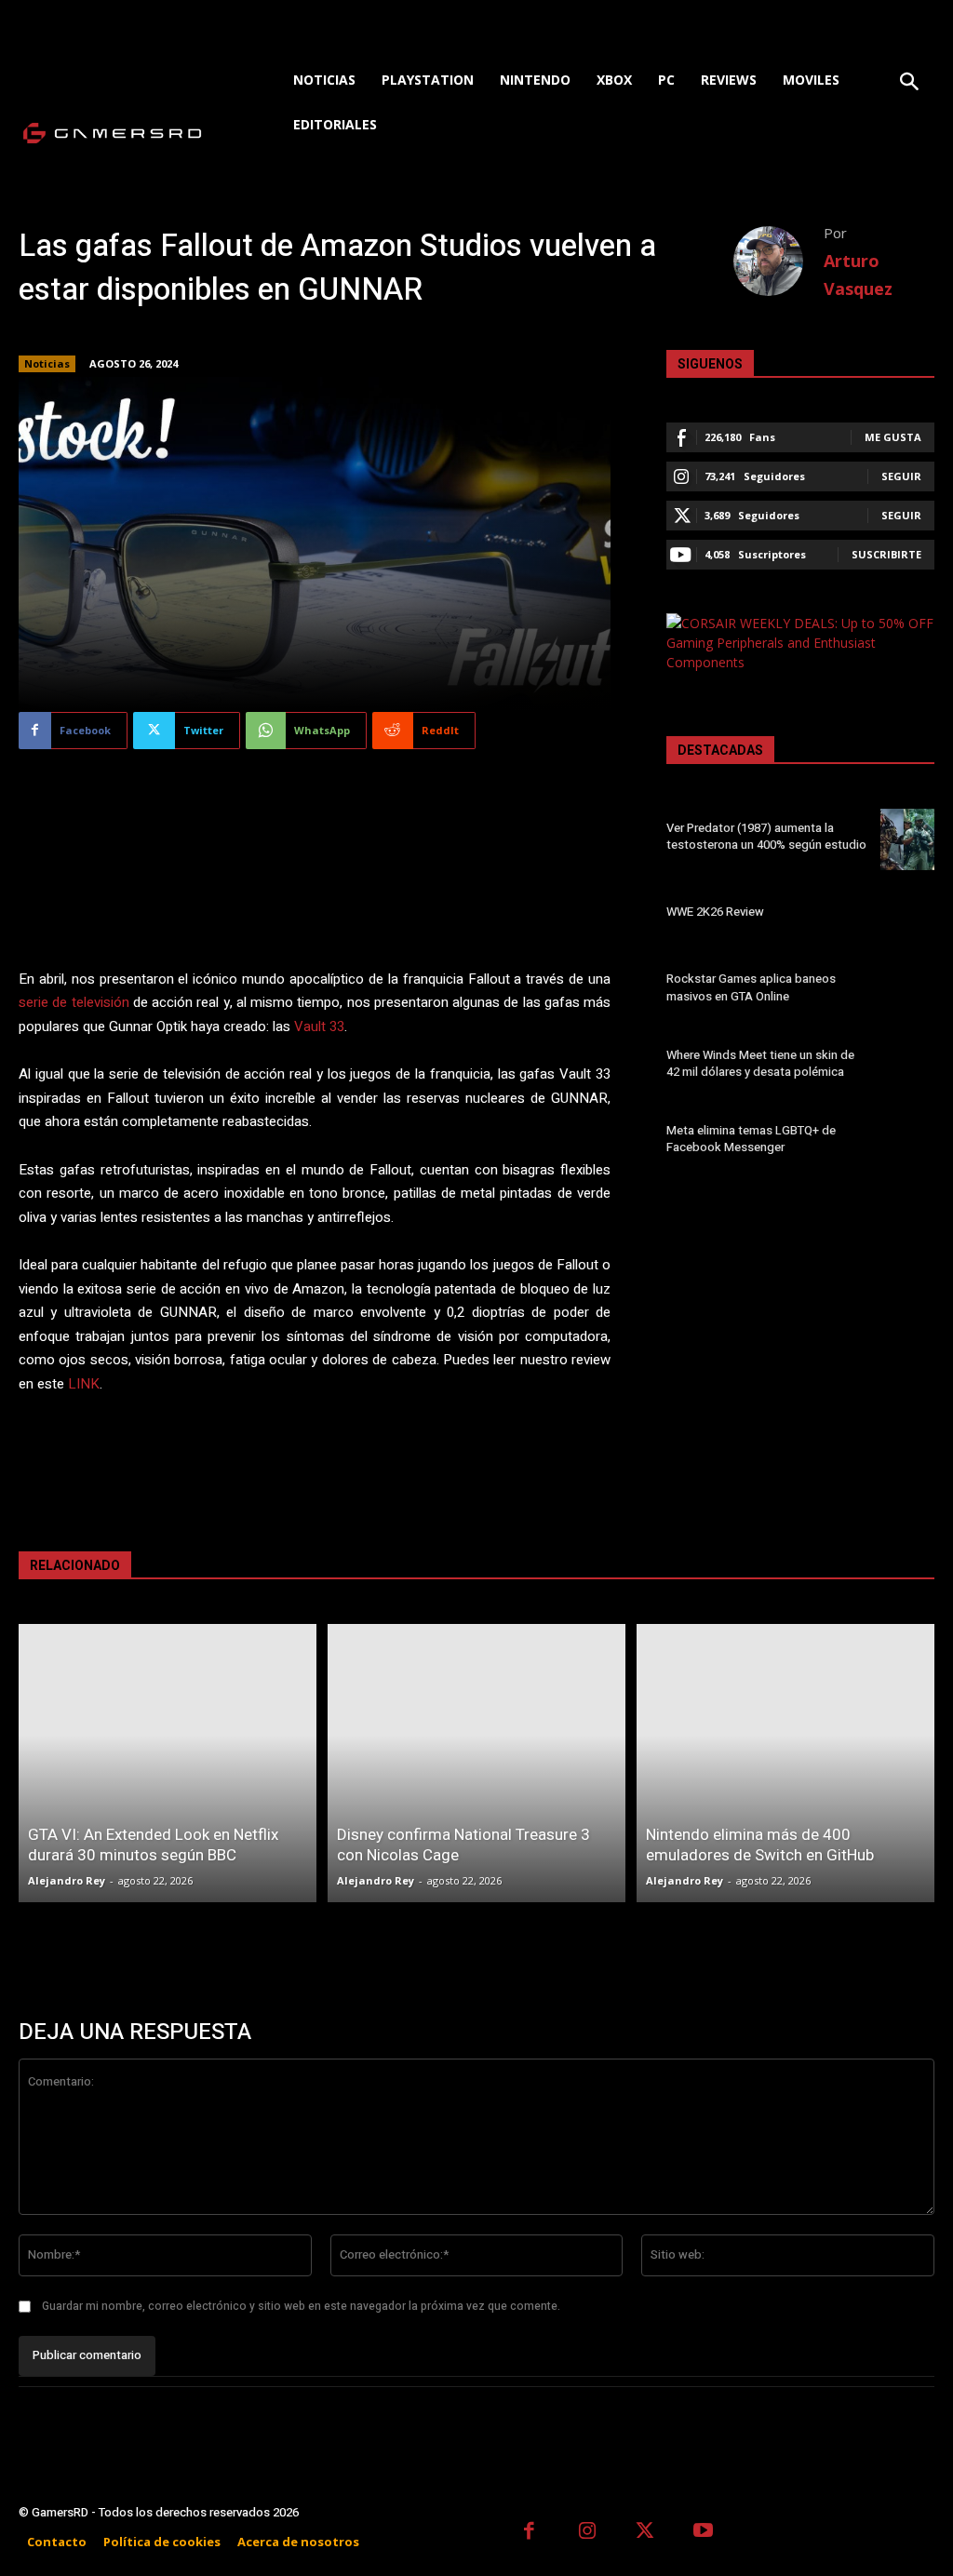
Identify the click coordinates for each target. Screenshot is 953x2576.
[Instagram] (588, 2533)
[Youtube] (704, 2533)
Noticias (47, 363)
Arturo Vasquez (858, 275)
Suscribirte (886, 554)
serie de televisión (74, 1002)
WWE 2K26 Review (715, 912)
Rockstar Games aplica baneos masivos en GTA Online (751, 987)
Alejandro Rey (67, 1880)
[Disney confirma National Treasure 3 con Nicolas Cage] (476, 1763)
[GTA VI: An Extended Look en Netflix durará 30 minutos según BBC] (168, 1763)
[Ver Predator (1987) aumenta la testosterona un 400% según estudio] (907, 839)
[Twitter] (645, 2533)
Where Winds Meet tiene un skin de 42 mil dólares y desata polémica (760, 1063)
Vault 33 (319, 1026)
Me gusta (893, 437)
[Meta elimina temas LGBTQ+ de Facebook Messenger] (907, 1142)
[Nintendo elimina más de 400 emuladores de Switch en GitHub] (785, 1763)
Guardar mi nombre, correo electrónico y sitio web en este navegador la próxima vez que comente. (301, 2306)
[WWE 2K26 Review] (907, 915)
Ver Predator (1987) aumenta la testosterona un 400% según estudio (766, 836)
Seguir (901, 476)
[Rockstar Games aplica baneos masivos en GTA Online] (907, 990)
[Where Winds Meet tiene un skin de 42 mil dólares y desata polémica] (907, 1067)
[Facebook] (529, 2533)
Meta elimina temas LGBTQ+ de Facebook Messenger (751, 1139)
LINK (84, 1384)
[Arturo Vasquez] (779, 261)
